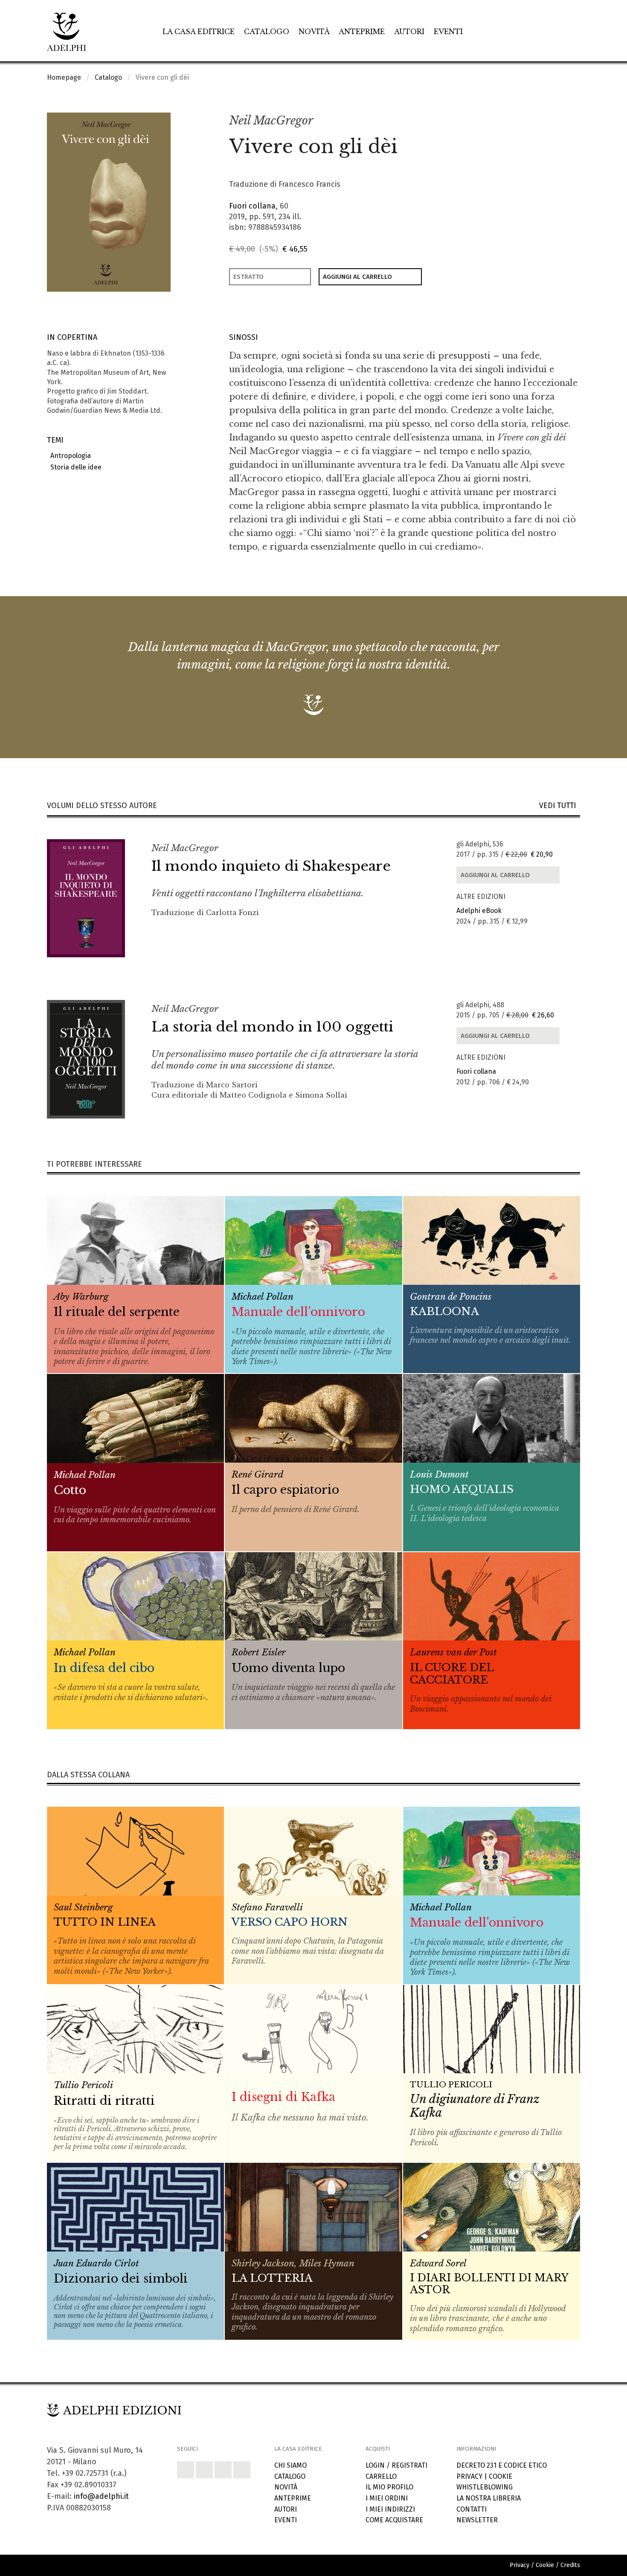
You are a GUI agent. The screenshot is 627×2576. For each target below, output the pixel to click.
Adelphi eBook (479, 911)
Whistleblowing (485, 2487)
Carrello (381, 2476)
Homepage (64, 77)
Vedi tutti (560, 806)
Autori (409, 32)
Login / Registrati (396, 2465)
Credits (570, 2565)
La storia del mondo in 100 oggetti (272, 1027)
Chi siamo (290, 2465)
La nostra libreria (489, 2498)
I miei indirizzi (390, 2509)
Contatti (472, 2509)
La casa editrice (199, 32)
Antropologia (69, 456)
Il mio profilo (389, 2487)
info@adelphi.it (101, 2496)
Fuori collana (252, 206)
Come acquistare (394, 2520)
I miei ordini (387, 2498)
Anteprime (362, 32)
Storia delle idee (74, 467)
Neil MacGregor (271, 120)
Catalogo (267, 32)
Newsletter (477, 2520)
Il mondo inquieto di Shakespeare (271, 866)
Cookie (501, 2476)
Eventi (448, 32)
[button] (555, 121)
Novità (314, 32)
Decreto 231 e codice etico (502, 2465)
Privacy (469, 2476)
